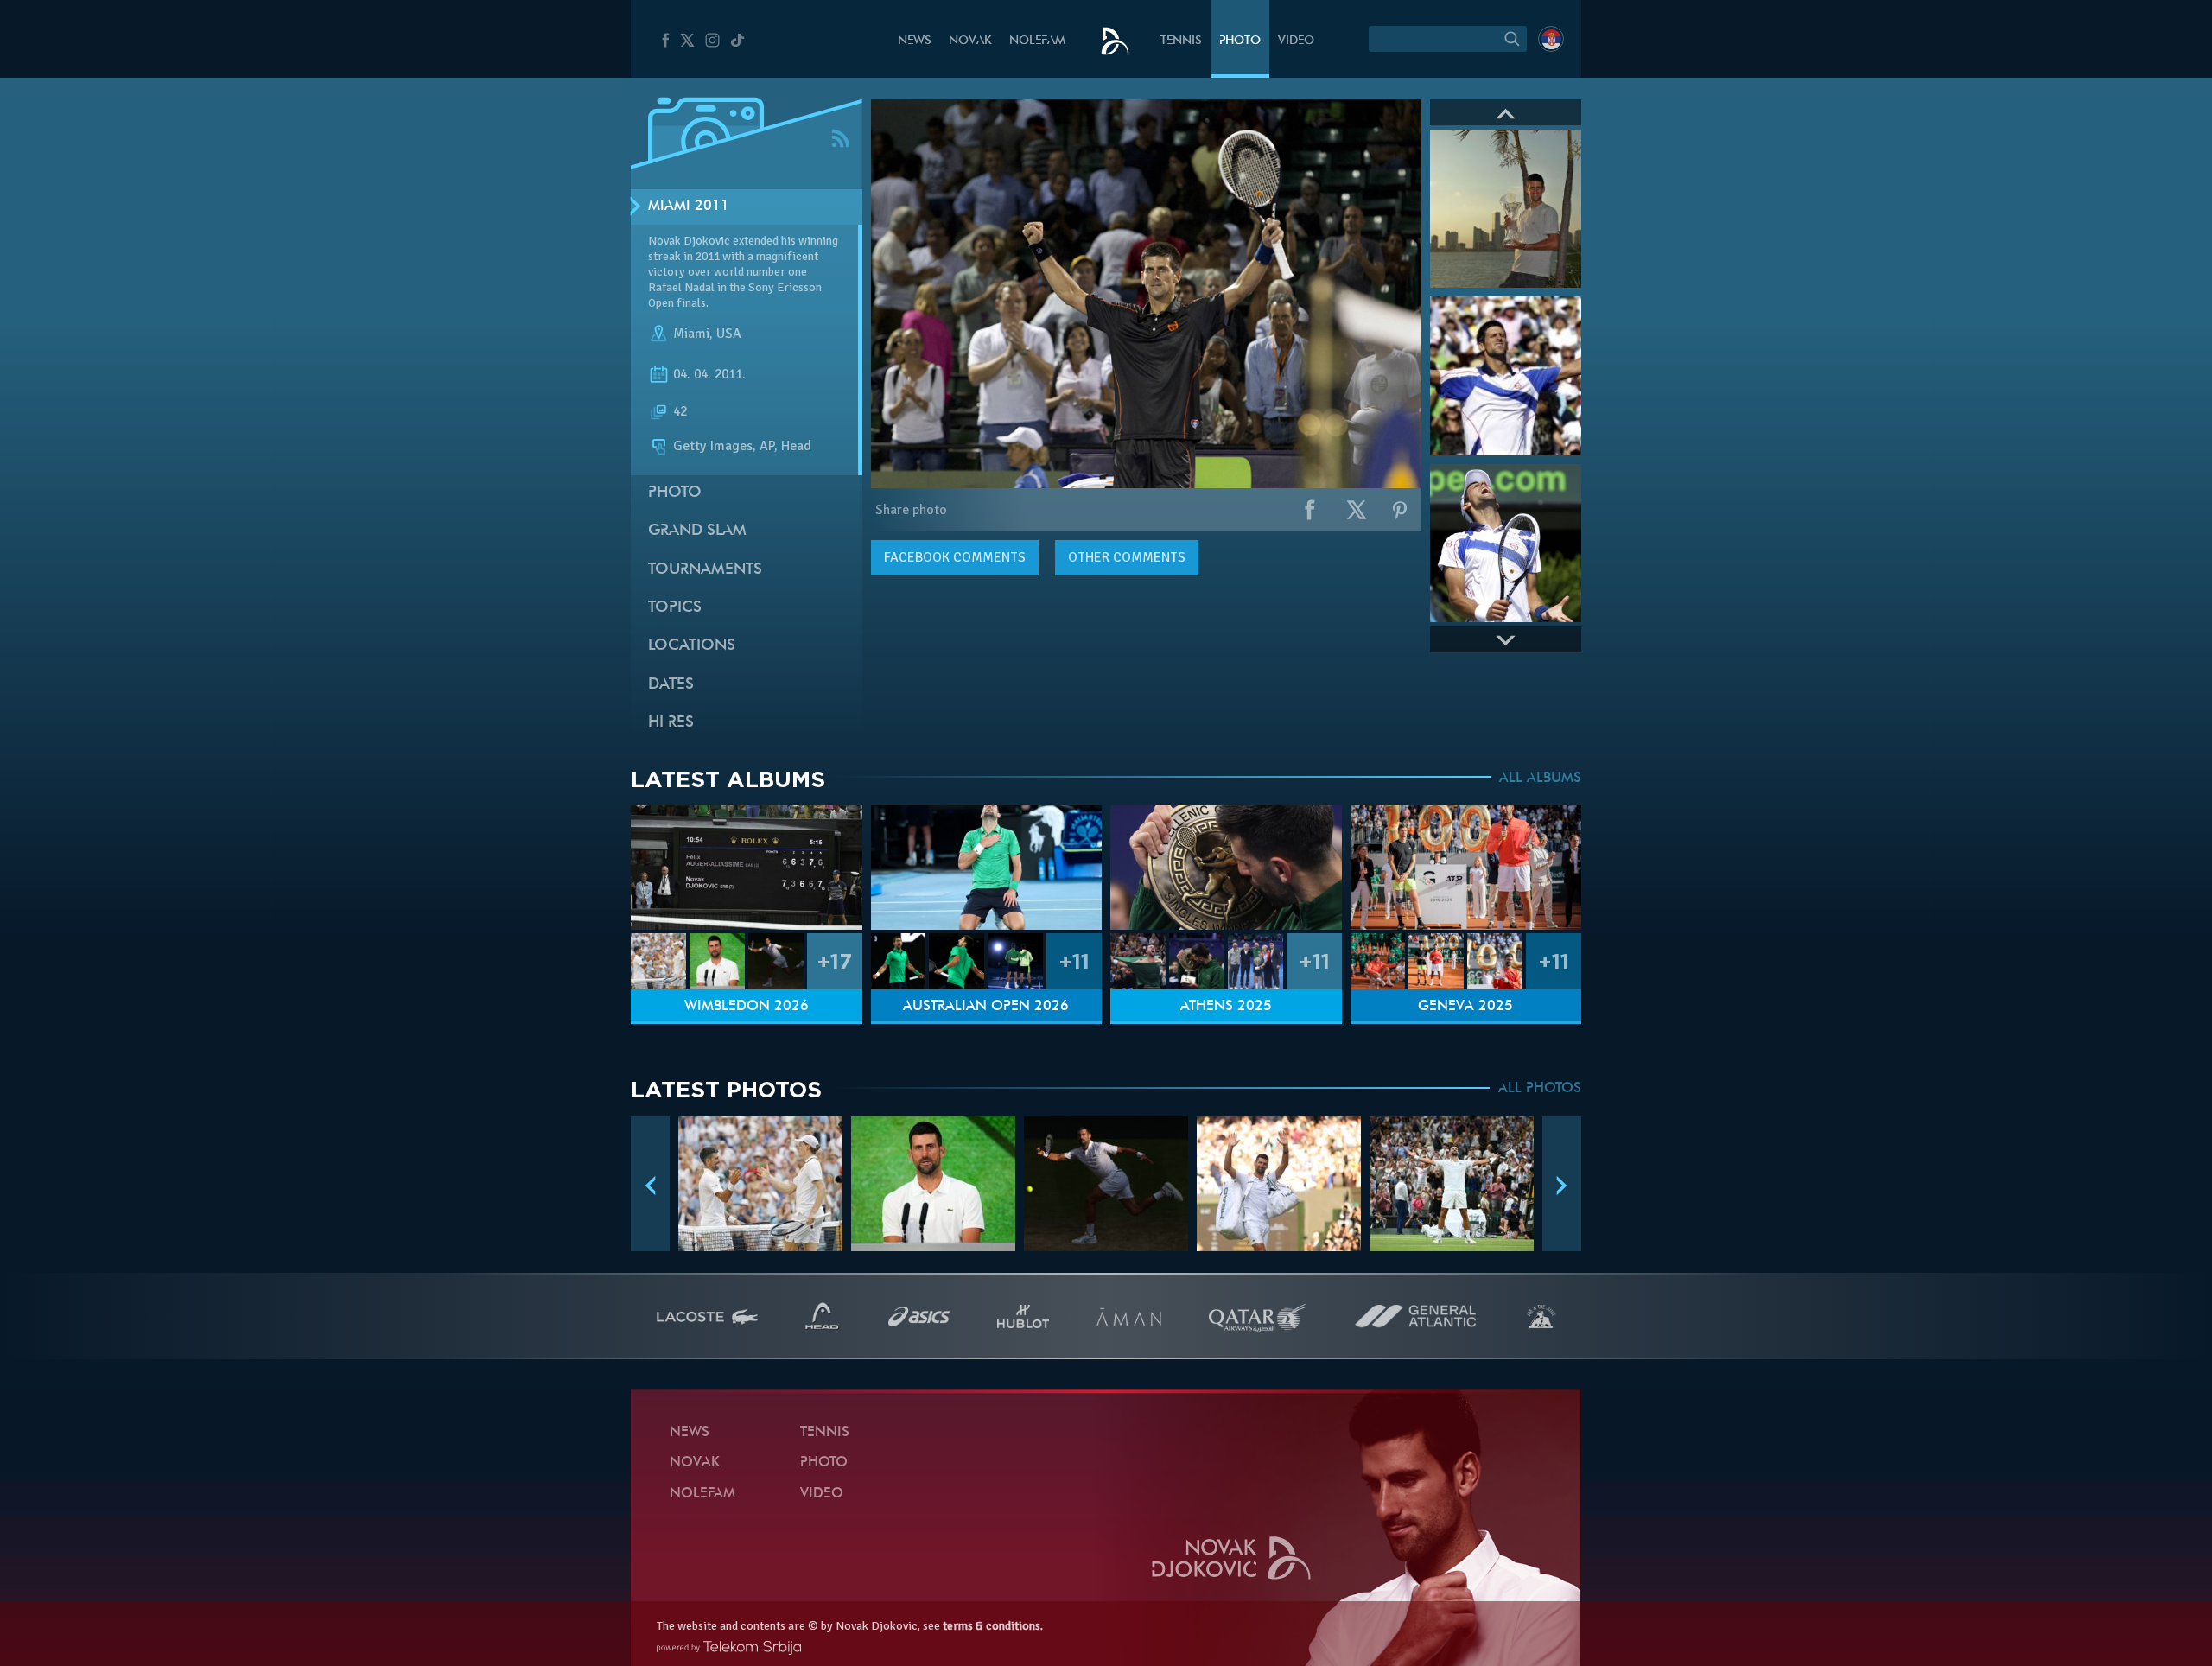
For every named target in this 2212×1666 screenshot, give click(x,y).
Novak (970, 41)
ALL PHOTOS (1540, 1089)
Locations (692, 646)
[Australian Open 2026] (987, 868)
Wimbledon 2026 (747, 1007)
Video (1296, 41)
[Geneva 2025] (1466, 868)
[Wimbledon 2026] (747, 868)
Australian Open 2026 (986, 1007)
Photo (1240, 41)
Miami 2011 (689, 207)
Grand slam (697, 531)
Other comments (1127, 557)
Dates (671, 685)
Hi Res (671, 723)
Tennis (1181, 41)
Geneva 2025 (1465, 1007)
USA (729, 334)
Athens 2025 (1226, 1007)
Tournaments (705, 570)
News (915, 41)
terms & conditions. (993, 1626)
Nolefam (1037, 41)
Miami (691, 334)
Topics (675, 608)
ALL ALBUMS (1540, 779)
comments (955, 557)
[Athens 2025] (1226, 868)
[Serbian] (1551, 39)
